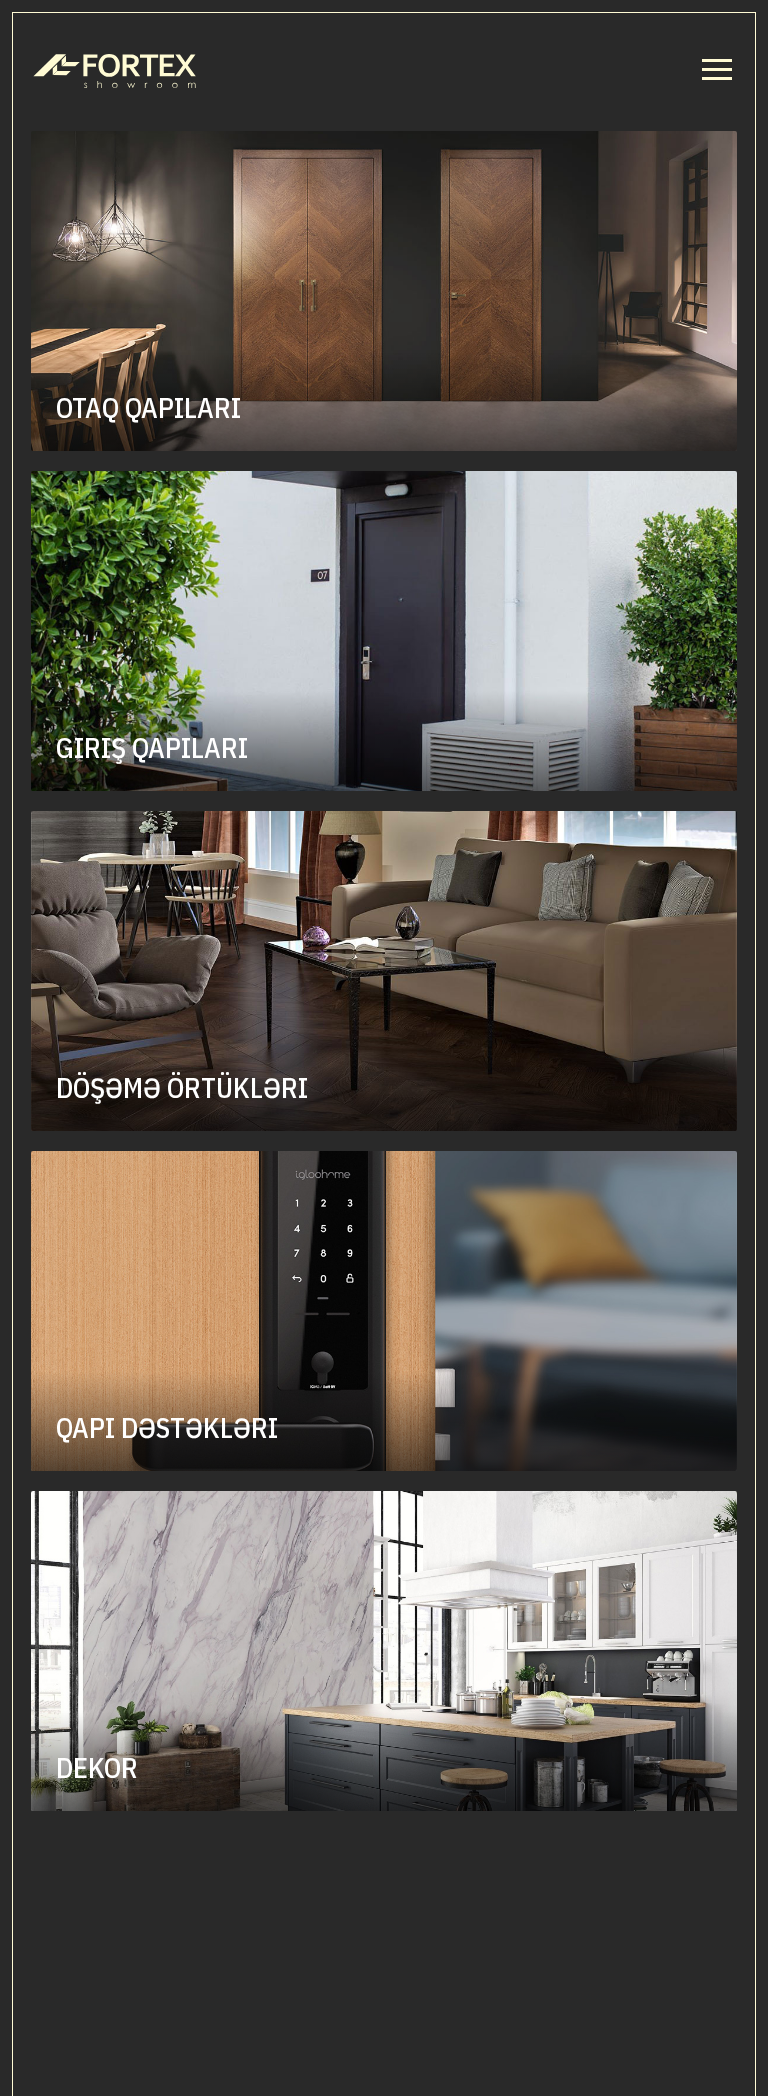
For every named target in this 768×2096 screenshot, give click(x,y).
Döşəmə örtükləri (182, 1088)
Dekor (97, 1768)
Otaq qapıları (148, 408)
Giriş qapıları (152, 748)
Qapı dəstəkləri (167, 1428)
